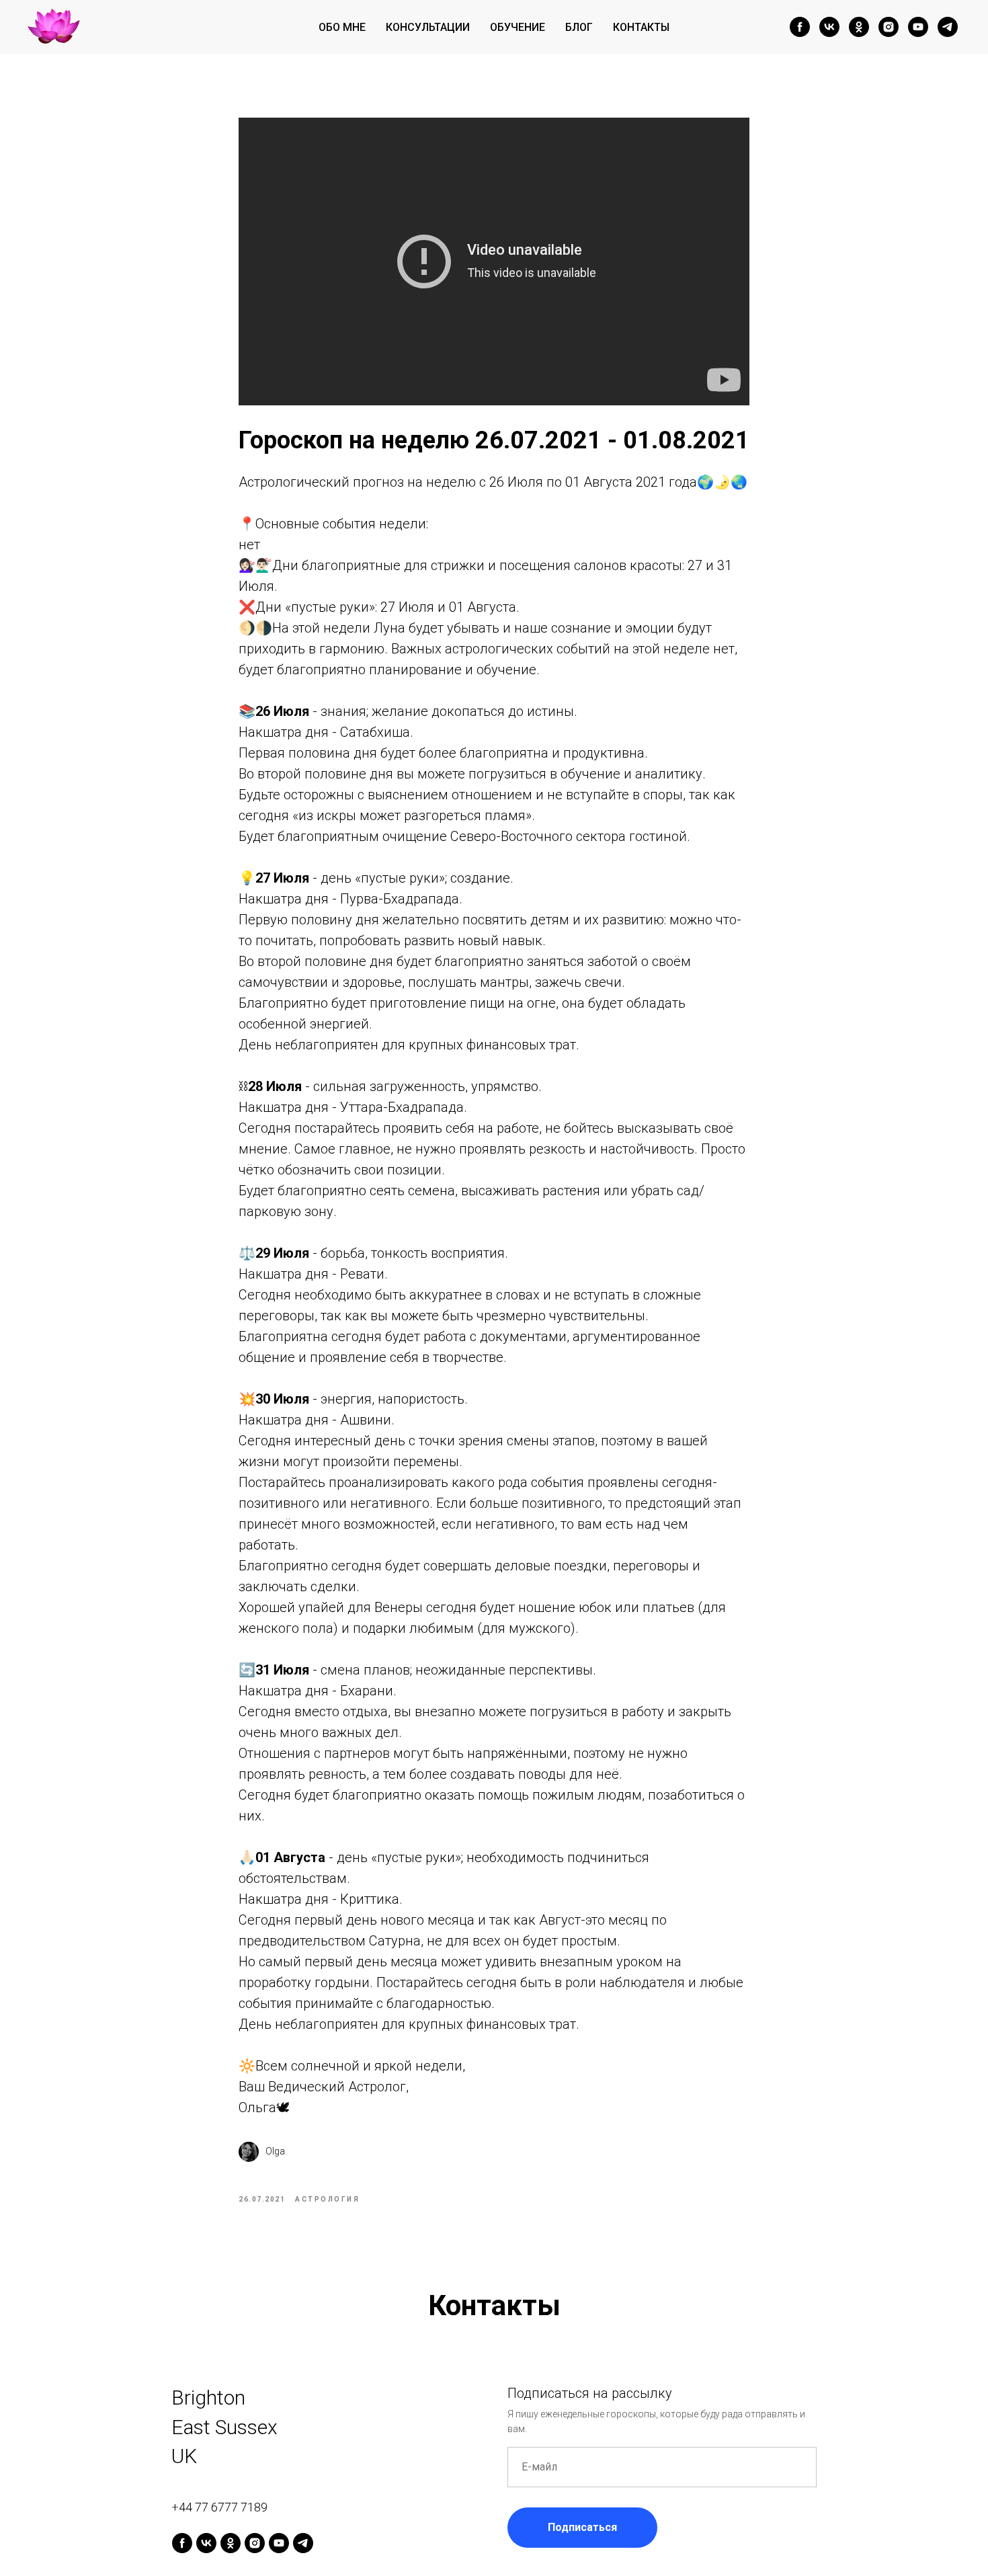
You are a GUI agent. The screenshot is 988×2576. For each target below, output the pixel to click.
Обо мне (342, 27)
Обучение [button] (518, 27)
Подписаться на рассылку (590, 2393)
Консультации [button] (428, 27)
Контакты (641, 27)
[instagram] (889, 27)
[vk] (829, 27)
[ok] (859, 27)
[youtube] (918, 27)
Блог (579, 27)
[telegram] (948, 27)
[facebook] (800, 27)
